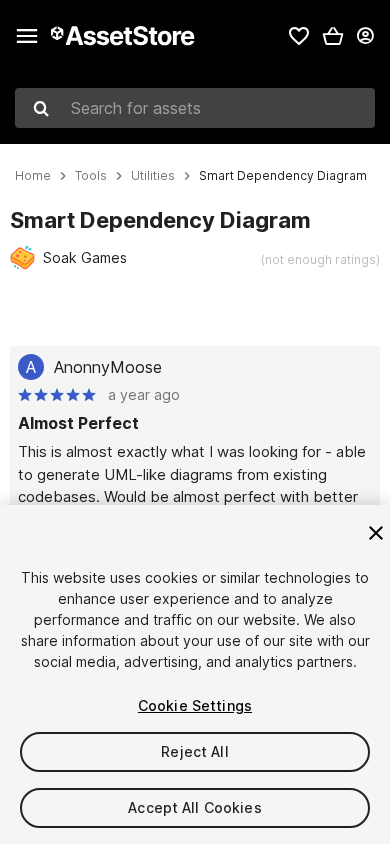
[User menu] (365, 36)
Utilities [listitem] (153, 176)
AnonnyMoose (108, 367)
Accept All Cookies (195, 807)
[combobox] (195, 108)
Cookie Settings (195, 705)
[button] (333, 36)
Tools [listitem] (91, 176)
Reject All (194, 751)
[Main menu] (27, 36)
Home (33, 176)
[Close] (376, 533)
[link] (299, 36)
